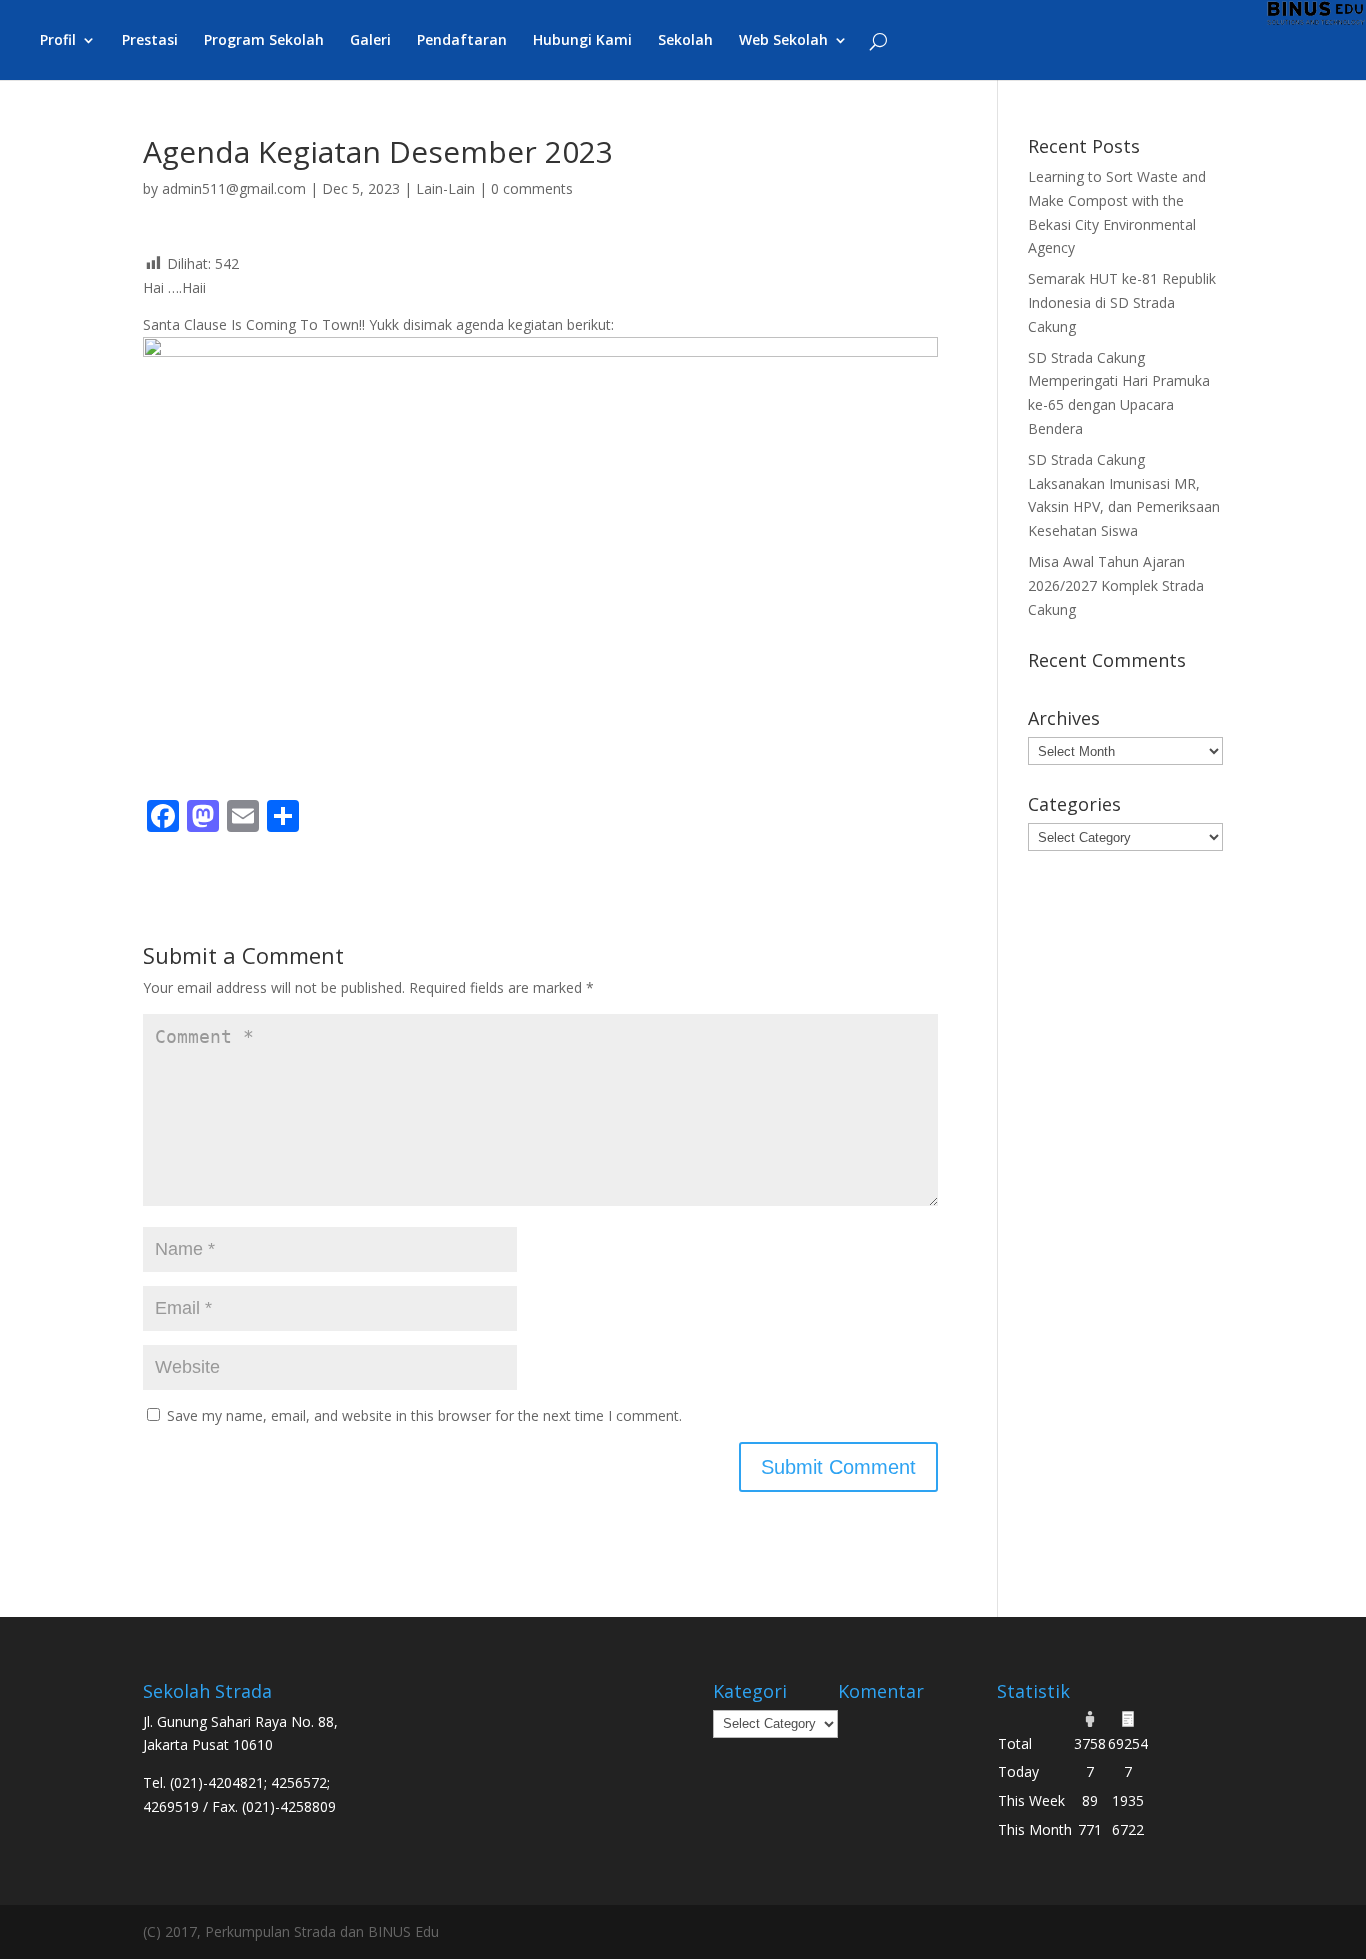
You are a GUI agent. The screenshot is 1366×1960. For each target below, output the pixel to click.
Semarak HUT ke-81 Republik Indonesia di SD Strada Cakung (1122, 302)
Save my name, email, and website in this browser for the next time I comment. (424, 1415)
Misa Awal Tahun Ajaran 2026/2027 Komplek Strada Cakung (1116, 585)
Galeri (370, 41)
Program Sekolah (264, 41)
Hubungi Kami (582, 41)
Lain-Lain (445, 188)
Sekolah (685, 41)
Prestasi (150, 41)
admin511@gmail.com (234, 188)
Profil (58, 41)
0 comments (532, 188)
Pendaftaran (462, 41)
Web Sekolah (783, 41)
